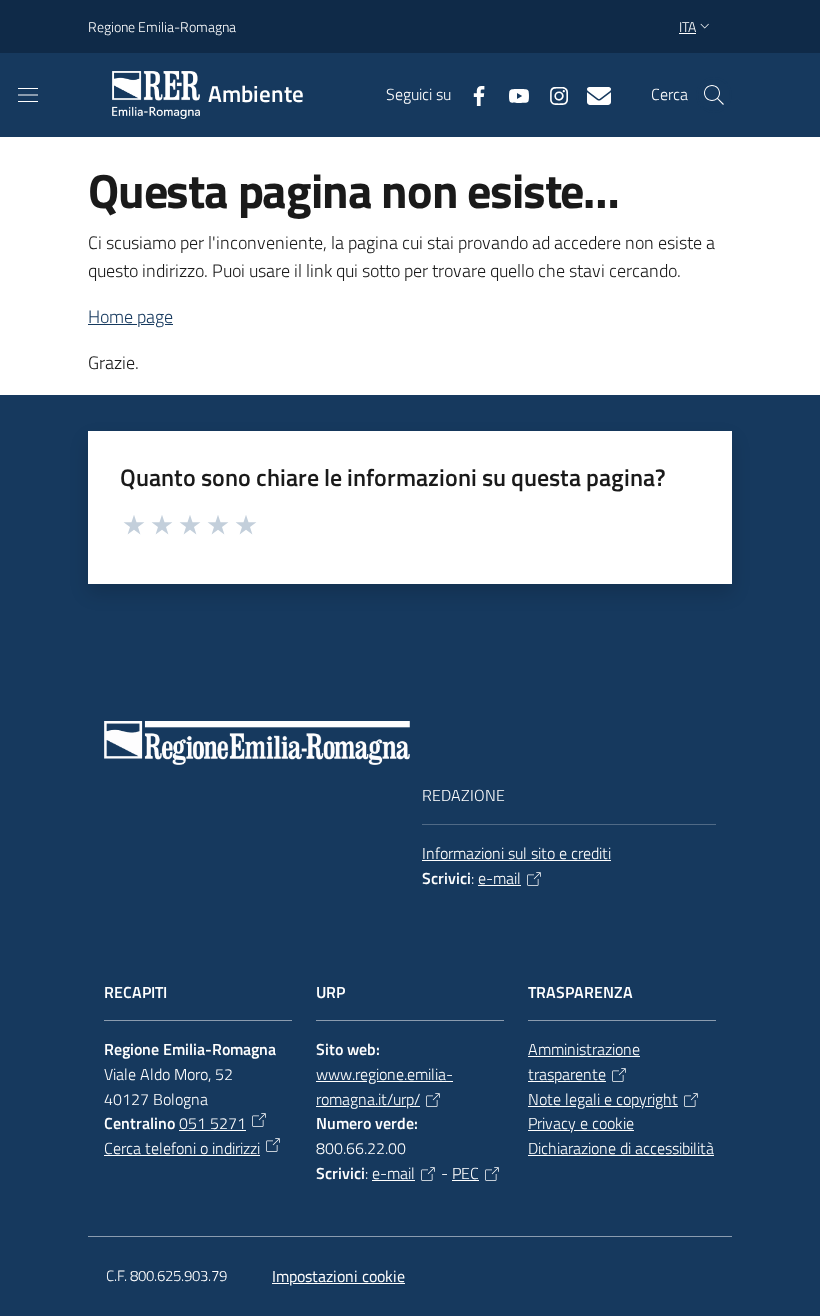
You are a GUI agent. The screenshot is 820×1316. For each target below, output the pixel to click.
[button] (714, 95)
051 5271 (212, 1123)
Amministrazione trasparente (584, 1061)
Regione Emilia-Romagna (162, 26)
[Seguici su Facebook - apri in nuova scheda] (471, 94)
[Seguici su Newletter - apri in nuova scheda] (591, 94)
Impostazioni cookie (338, 1276)
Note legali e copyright (603, 1099)
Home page (130, 316)
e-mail (499, 878)
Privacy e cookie (581, 1123)
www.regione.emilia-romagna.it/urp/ (384, 1086)
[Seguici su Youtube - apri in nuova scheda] (511, 94)
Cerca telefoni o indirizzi (182, 1148)
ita (687, 26)
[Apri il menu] (28, 95)
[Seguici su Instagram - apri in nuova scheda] (551, 94)
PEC (465, 1173)
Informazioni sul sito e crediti (516, 853)
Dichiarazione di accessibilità (621, 1148)
